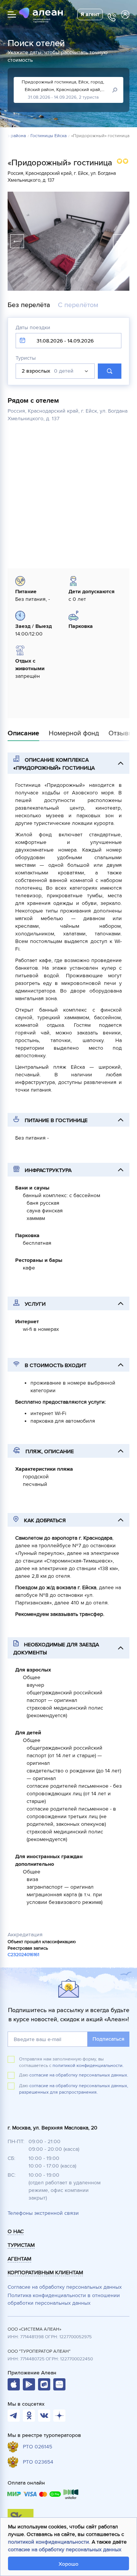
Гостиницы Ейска (49, 136)
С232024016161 (23, 1955)
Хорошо (68, 2564)
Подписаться (108, 2039)
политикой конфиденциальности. (88, 2066)
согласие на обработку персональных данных (65, 2550)
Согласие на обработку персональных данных (65, 2287)
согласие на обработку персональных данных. (79, 2075)
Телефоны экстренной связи (43, 2213)
